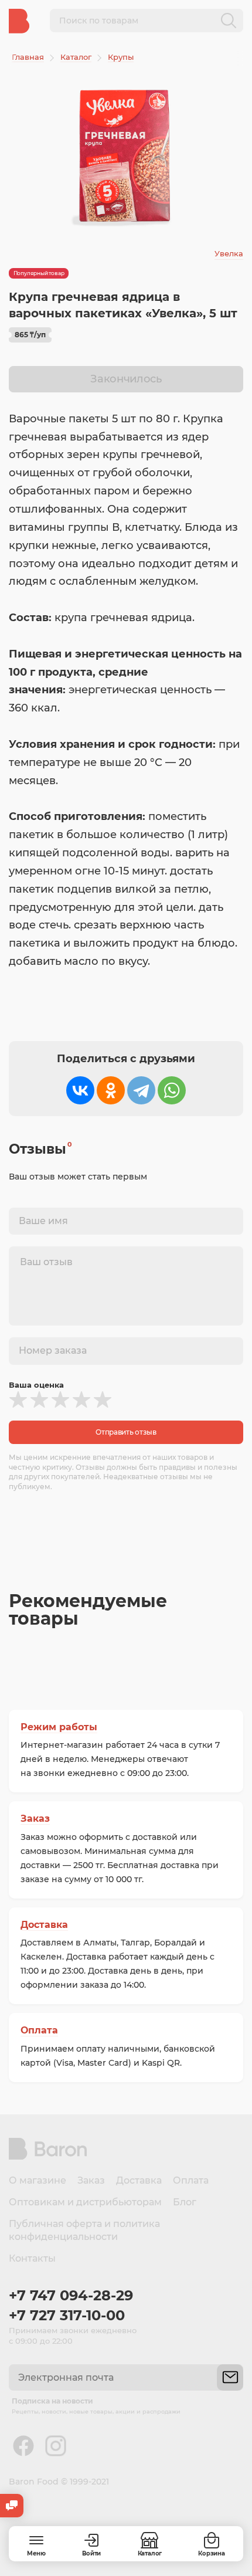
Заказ (35, 1819)
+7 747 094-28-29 (71, 2295)
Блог (185, 2202)
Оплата (39, 2030)
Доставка (44, 1925)
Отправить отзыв (126, 1432)
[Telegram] (141, 1090)
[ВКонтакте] (80, 1090)
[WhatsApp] (172, 1090)
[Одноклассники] (111, 1090)
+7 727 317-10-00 (67, 2315)
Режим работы (59, 1727)
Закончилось (126, 379)
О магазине (38, 2180)
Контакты (32, 2258)
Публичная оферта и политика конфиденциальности (84, 2230)
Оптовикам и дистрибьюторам (85, 2202)
